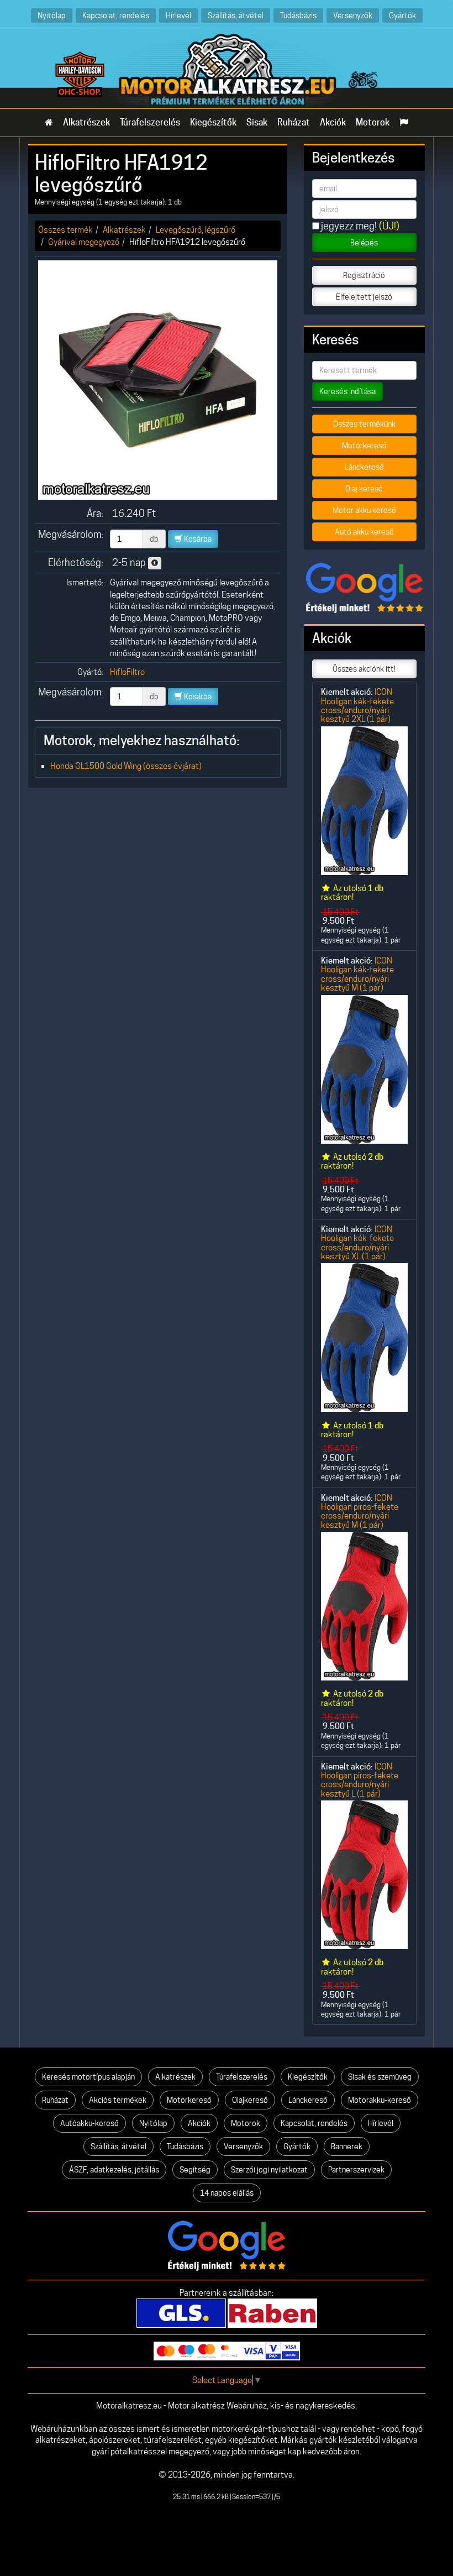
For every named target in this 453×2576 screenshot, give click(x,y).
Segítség (195, 2170)
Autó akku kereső (364, 532)
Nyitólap (52, 15)
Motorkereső (364, 446)
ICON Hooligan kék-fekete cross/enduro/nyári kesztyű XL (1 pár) (357, 1243)
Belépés (364, 243)
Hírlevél (178, 15)
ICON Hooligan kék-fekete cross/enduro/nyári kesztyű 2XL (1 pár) (357, 705)
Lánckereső (364, 467)
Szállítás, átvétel (236, 15)
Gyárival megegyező (84, 242)
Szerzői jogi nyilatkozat (269, 2170)
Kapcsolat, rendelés (116, 15)
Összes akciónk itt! (364, 669)
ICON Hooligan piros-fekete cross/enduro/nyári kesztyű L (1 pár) (360, 1780)
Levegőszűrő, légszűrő (196, 230)
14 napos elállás (227, 2193)
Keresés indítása (347, 391)
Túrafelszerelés (150, 122)
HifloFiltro (127, 672)
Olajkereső (250, 2100)
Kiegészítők (213, 122)
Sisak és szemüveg (380, 2077)
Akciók (333, 122)
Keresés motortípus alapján (88, 2077)
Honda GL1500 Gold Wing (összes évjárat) (126, 766)
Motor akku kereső (364, 510)
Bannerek (347, 2146)
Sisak (257, 122)
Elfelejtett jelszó (364, 297)
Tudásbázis (298, 15)
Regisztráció (364, 275)
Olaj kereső (364, 489)
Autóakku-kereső (89, 2123)
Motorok (373, 122)
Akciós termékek (118, 2100)
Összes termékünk (364, 424)
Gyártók (402, 15)
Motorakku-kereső (380, 2100)
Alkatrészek (86, 122)
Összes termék (65, 230)
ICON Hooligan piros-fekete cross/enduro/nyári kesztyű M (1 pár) (360, 1511)
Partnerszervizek (356, 2170)
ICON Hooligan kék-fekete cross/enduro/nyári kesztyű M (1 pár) (357, 974)
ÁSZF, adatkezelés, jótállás (114, 2170)
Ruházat (294, 122)
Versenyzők (353, 15)
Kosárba (197, 539)
